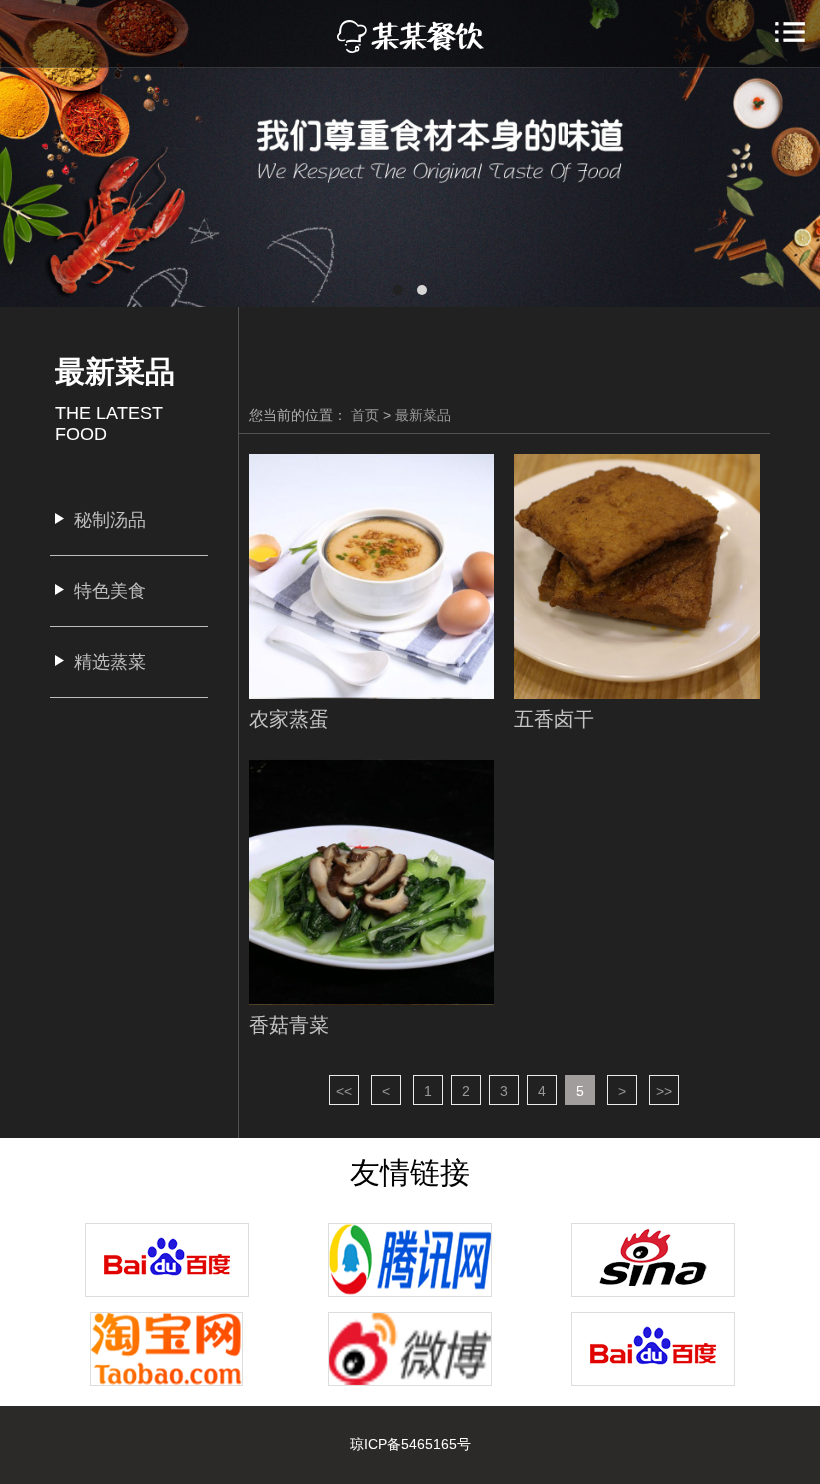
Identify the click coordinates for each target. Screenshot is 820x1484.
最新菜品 (423, 415)
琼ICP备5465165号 (410, 1444)
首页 (365, 415)
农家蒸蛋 (289, 719)
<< (344, 1091)
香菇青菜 (289, 1025)
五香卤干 (554, 719)
